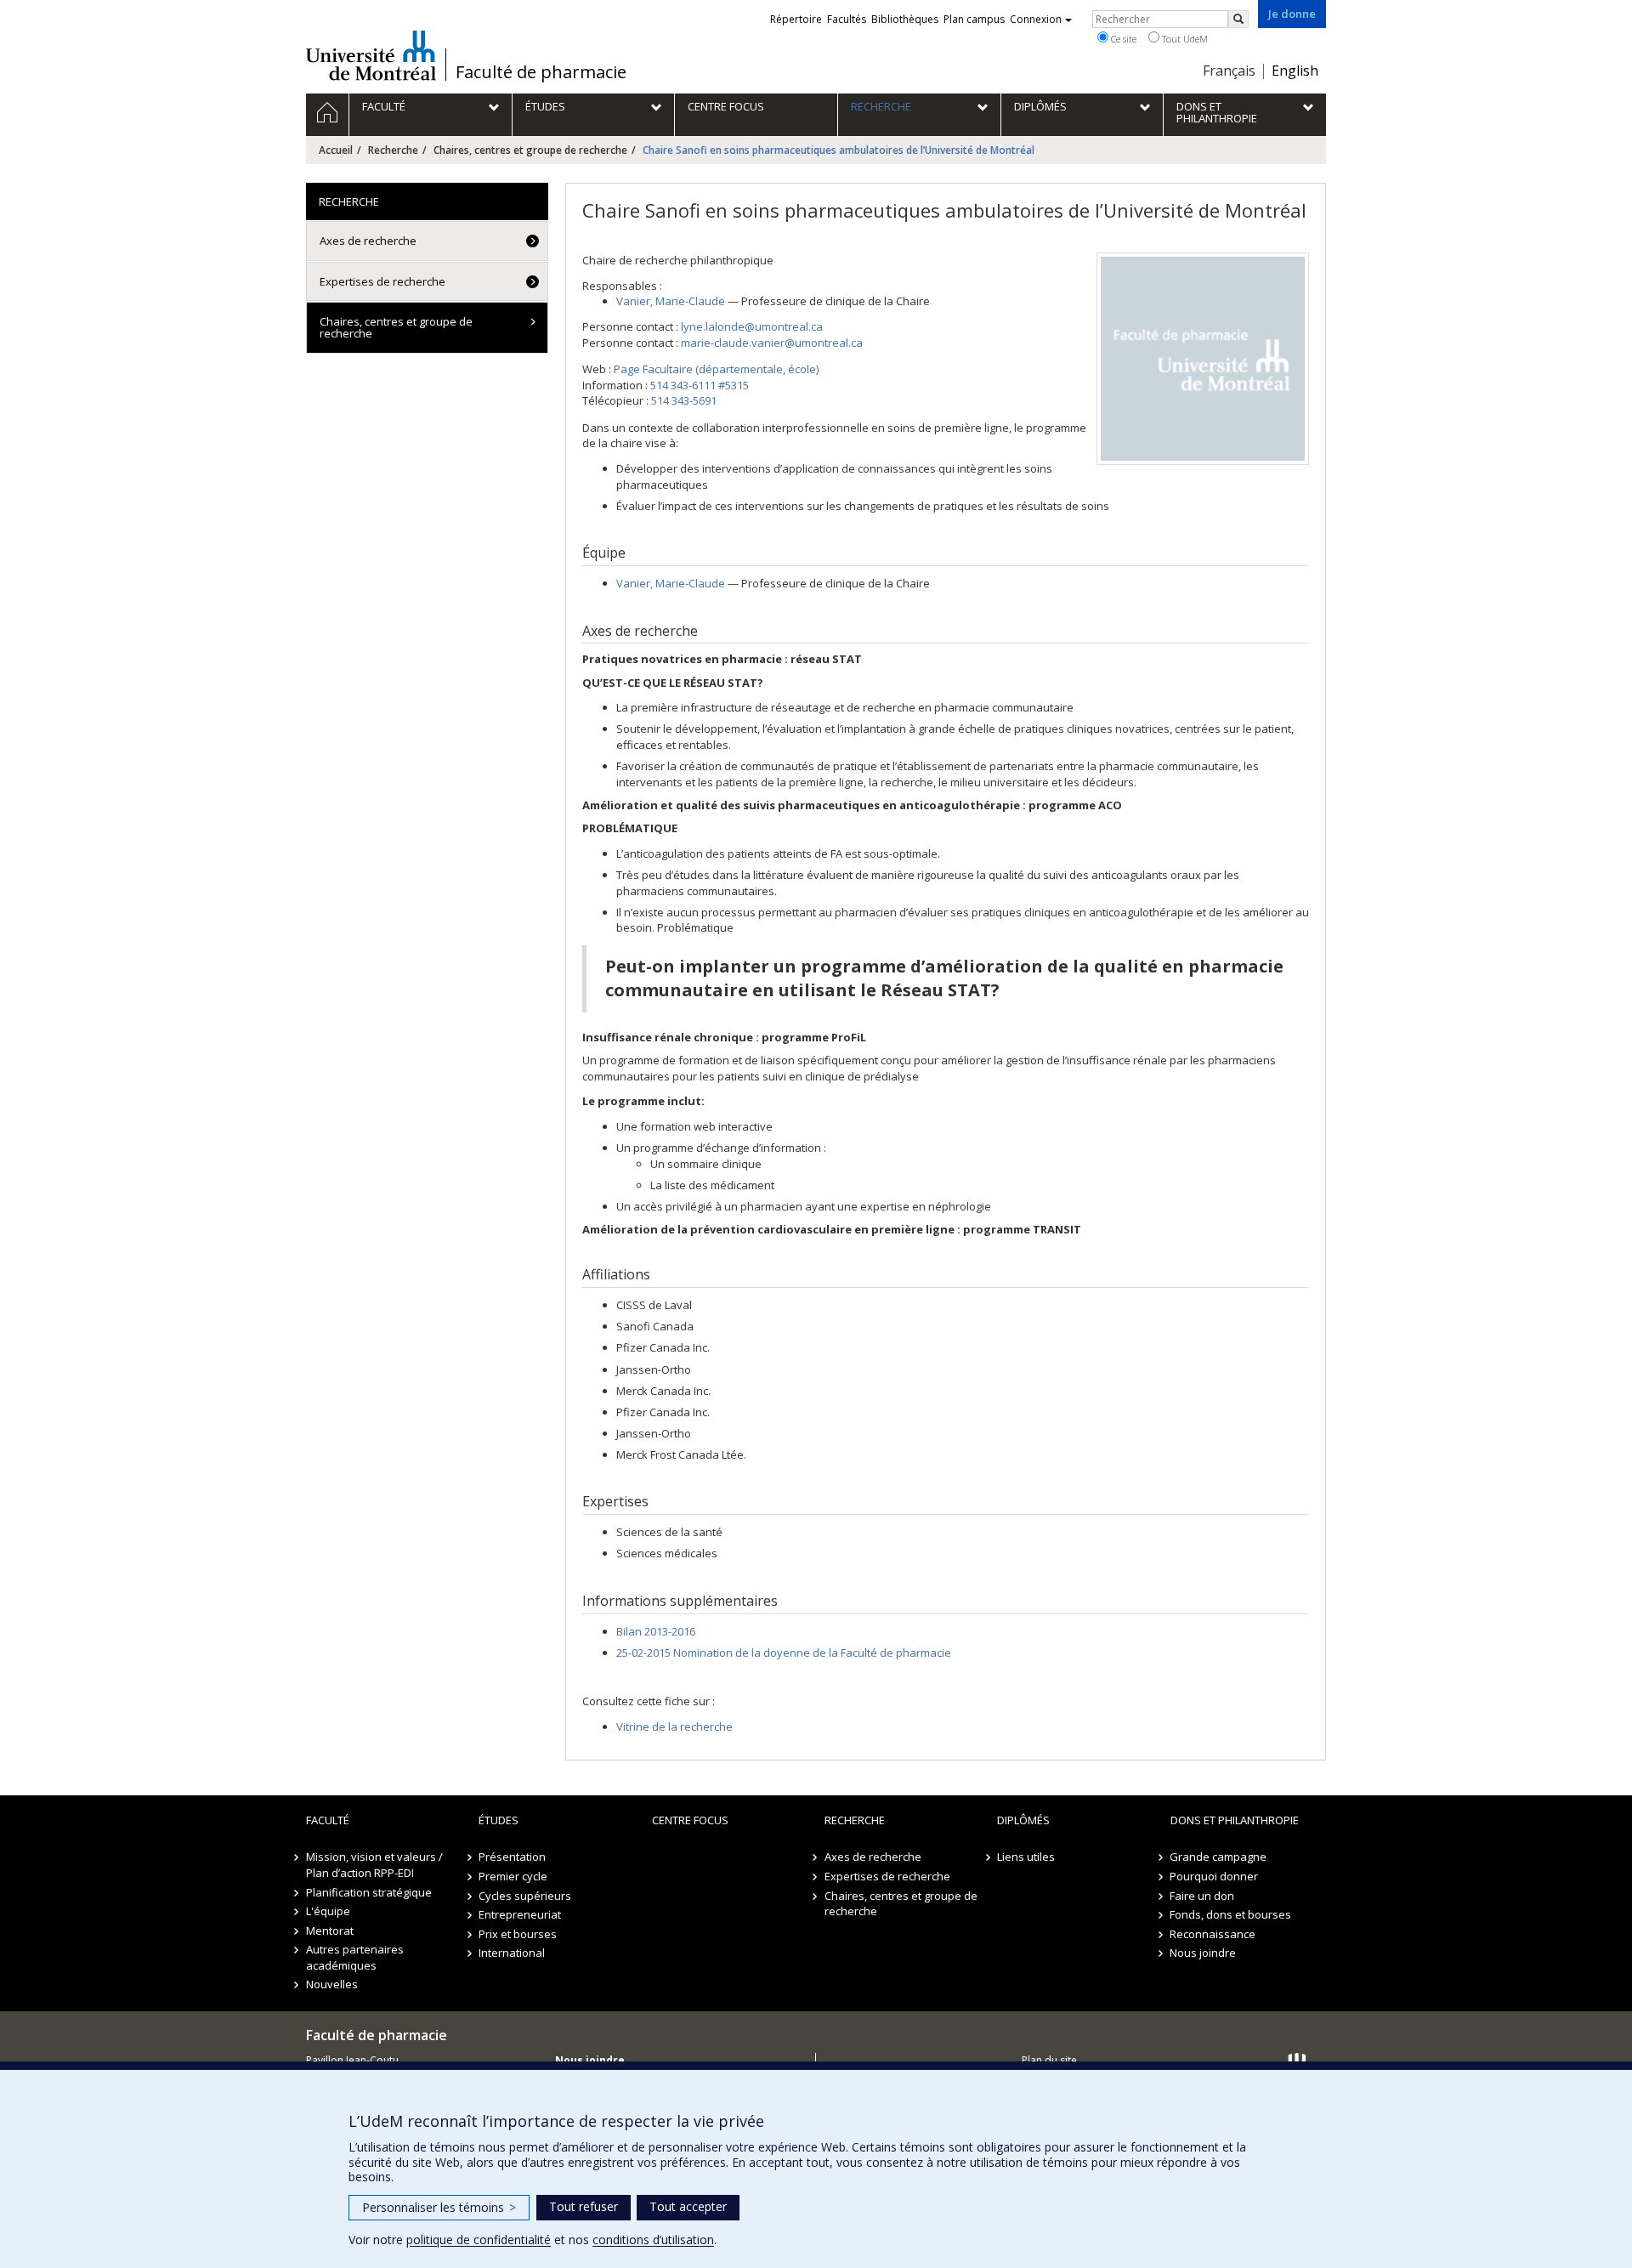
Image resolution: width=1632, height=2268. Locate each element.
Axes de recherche (368, 241)
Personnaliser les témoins (439, 2207)
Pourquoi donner (1215, 1876)
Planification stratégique (369, 1892)
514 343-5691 (684, 400)
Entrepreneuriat (520, 1914)
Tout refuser (584, 2206)
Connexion (1036, 19)
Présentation (512, 1857)
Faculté (328, 1820)
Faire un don (1203, 1896)
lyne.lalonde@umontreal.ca (752, 326)
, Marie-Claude (671, 301)
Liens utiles (1026, 1857)
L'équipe (328, 1911)
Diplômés (1023, 1820)
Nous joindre (1204, 1953)
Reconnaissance (1213, 1934)
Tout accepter (688, 2206)
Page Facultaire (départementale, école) (716, 369)
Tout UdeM (1184, 39)
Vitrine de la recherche (674, 1727)
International (512, 1953)
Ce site (1122, 39)
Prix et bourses (518, 1934)
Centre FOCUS (690, 1820)
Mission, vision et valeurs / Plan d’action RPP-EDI (374, 1865)
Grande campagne (1219, 1857)
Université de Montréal (371, 55)
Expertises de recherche (382, 281)
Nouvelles (332, 1984)
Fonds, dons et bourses (1231, 1914)
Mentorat (330, 1931)
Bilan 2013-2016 (656, 1631)
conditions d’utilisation (653, 2240)
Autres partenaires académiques (355, 1957)
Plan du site (1049, 2060)
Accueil (336, 150)
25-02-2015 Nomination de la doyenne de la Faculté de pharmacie (784, 1653)
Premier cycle (513, 1876)
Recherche (393, 150)
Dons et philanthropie (1235, 1820)
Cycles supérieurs (525, 1896)
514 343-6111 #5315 (700, 385)
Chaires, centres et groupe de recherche (530, 150)
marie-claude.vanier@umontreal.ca (772, 343)
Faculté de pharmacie (541, 72)
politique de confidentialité (479, 2240)
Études (499, 1820)
